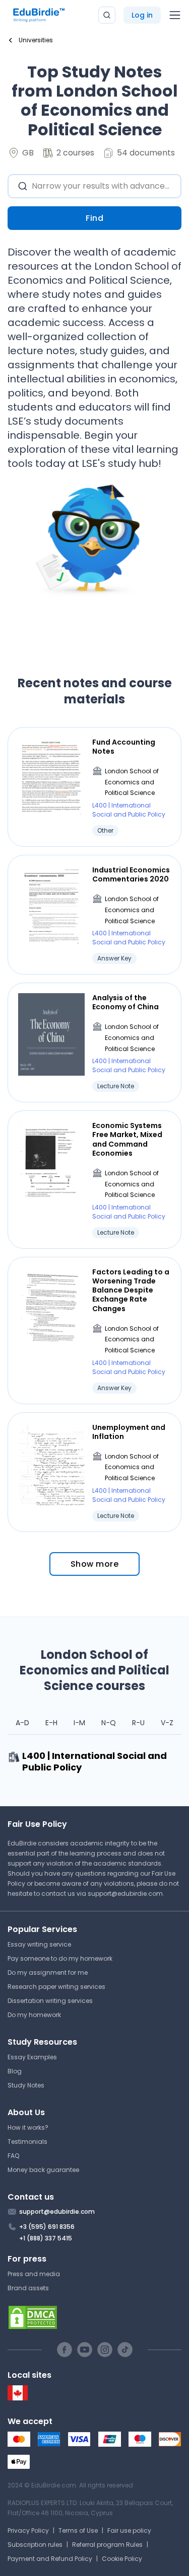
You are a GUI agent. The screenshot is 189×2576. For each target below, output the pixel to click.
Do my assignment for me (48, 1973)
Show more (95, 1564)
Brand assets (28, 2288)
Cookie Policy (122, 2559)
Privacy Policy (28, 2530)
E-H (51, 1723)
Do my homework (34, 2015)
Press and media (34, 2274)
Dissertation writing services (50, 2001)
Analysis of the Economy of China (125, 1002)
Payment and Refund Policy (50, 2559)
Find (94, 218)
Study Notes (26, 2085)
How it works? (28, 2127)
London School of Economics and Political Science (132, 782)
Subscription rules (35, 2545)
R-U (138, 1723)
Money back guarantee (43, 2170)
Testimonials (27, 2142)
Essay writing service (39, 1944)
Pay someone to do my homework (60, 1958)
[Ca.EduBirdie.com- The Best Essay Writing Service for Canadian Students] (18, 2398)
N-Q (109, 1723)
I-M (79, 1723)
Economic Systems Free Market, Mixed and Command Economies (127, 1139)
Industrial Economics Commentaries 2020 (131, 874)
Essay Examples (32, 2057)
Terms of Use (78, 2530)
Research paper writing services (56, 1987)
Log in (142, 15)
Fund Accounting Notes (124, 747)
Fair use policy (129, 2530)
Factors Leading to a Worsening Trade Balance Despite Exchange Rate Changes (131, 1290)
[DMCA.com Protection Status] (94, 2317)
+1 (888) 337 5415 (46, 2238)
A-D (22, 1723)
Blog (15, 2071)
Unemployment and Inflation (129, 1432)
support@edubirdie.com (125, 1894)
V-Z (167, 1723)
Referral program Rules (107, 2545)
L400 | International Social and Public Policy (129, 810)
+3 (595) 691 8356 (47, 2227)
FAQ (13, 2156)
